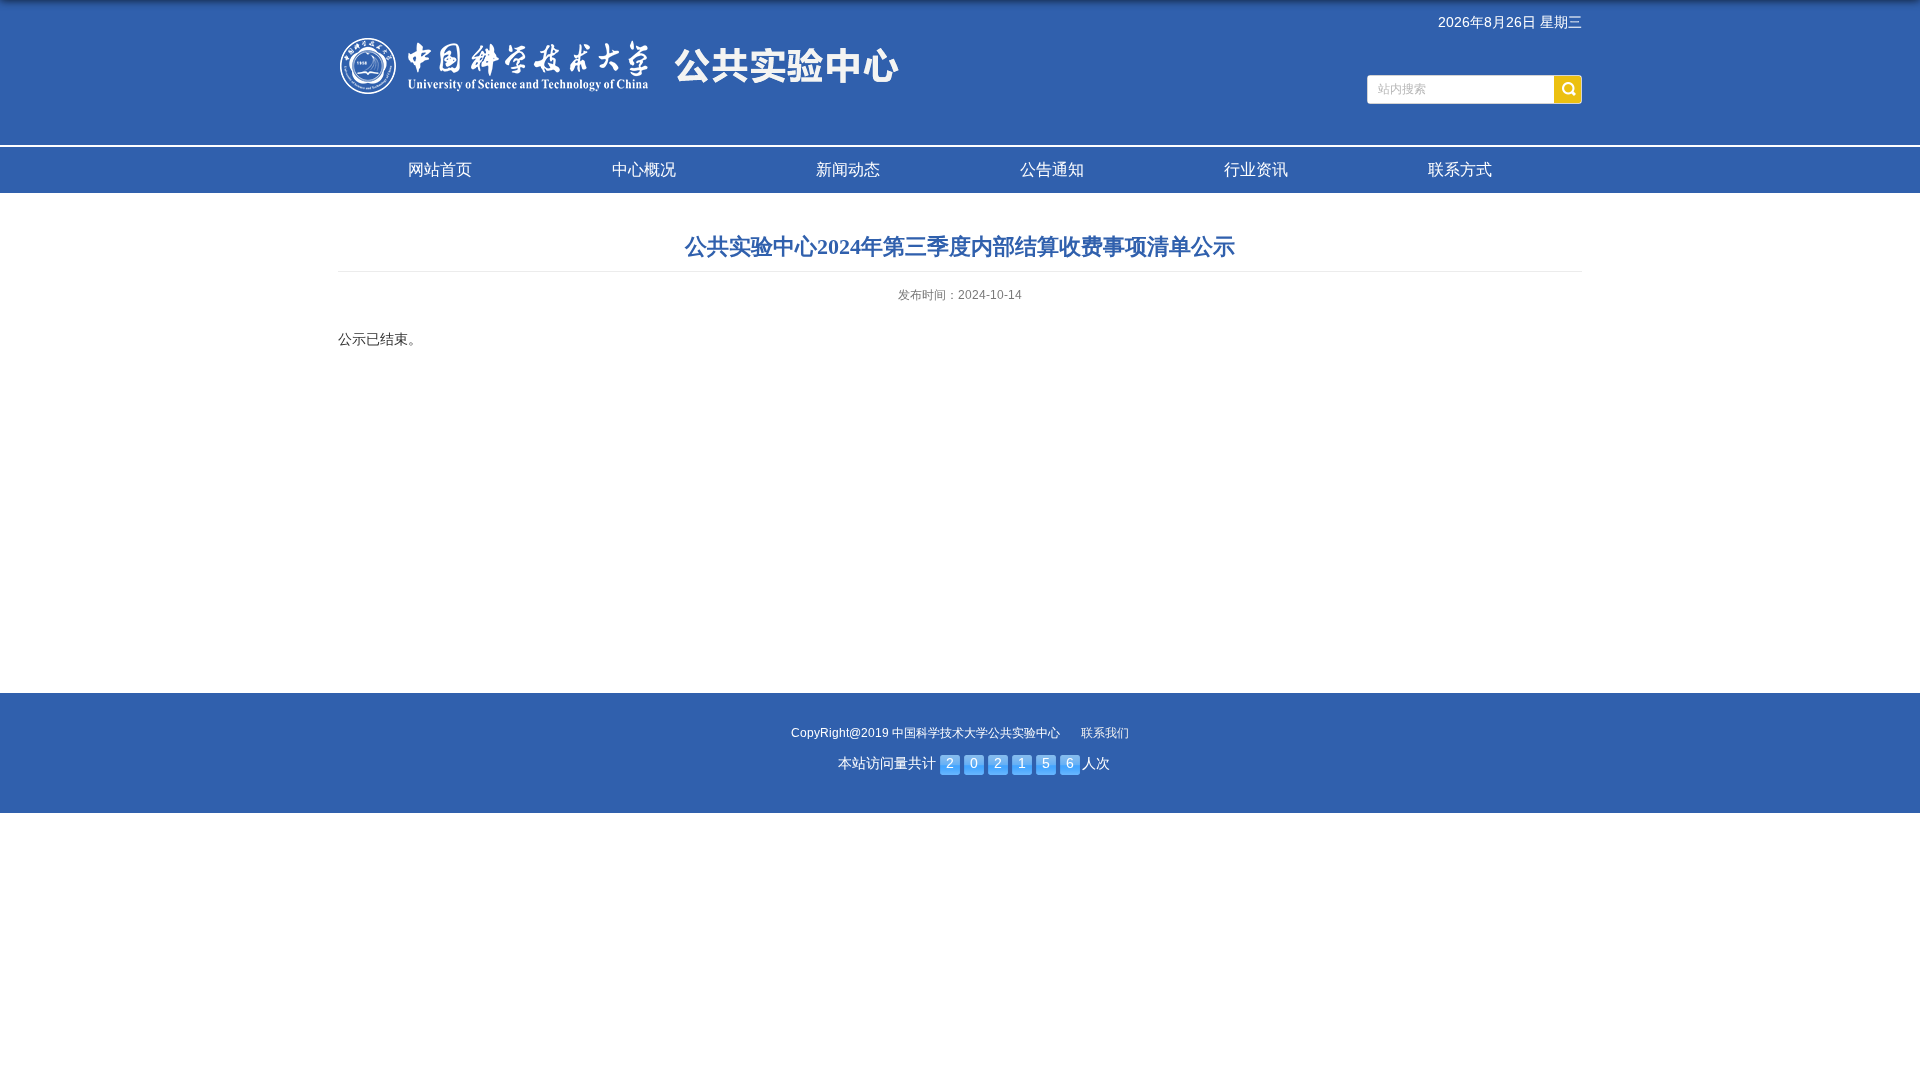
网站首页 (440, 169)
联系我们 (1105, 733)
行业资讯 (1256, 169)
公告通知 (1052, 169)
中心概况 (644, 169)
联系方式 (1460, 169)
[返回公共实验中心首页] (621, 37)
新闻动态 (848, 169)
